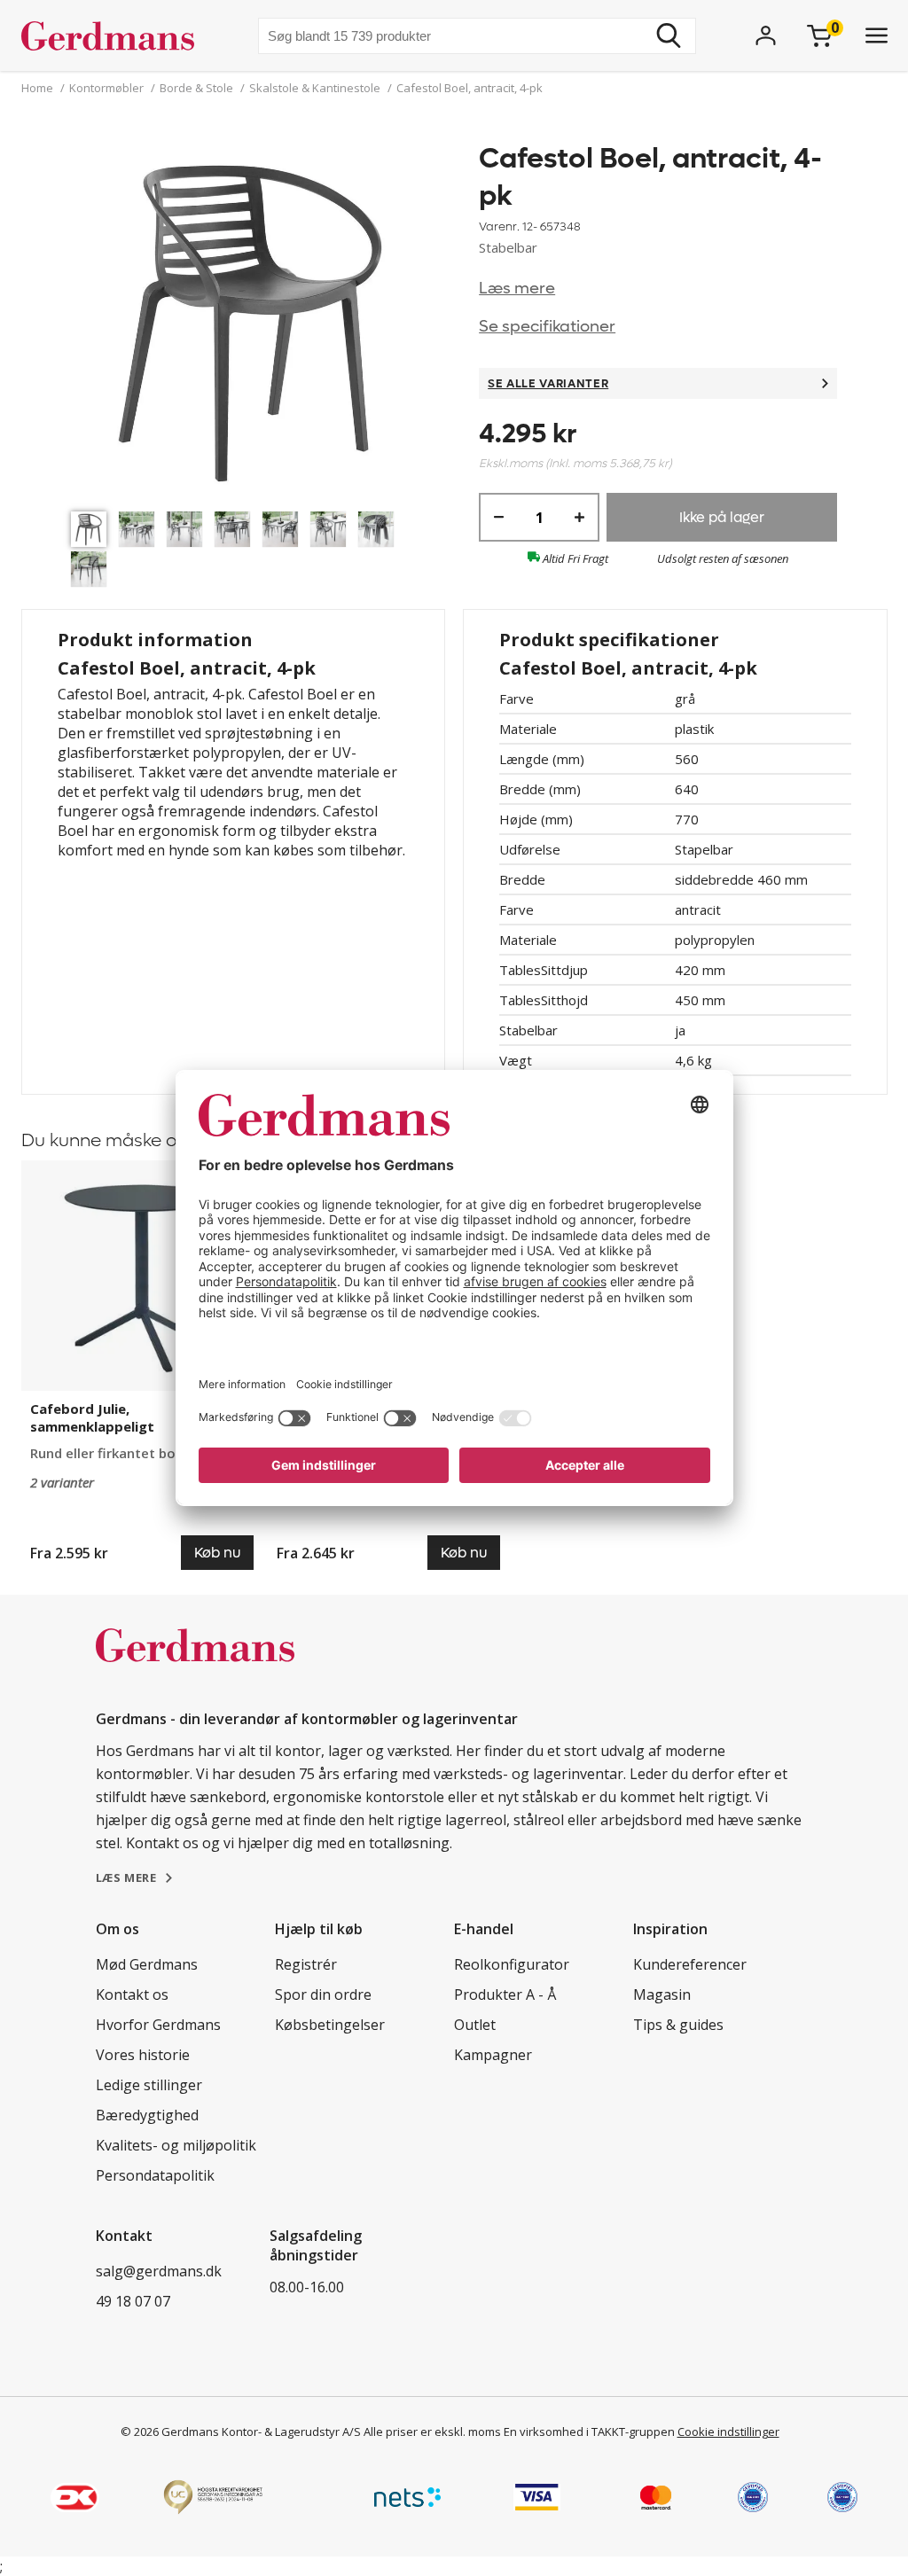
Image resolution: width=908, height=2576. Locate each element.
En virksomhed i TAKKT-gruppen (589, 2432)
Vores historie (143, 2055)
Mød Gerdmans (147, 1964)
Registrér (306, 1964)
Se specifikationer (547, 327)
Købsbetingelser (330, 2025)
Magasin (662, 1994)
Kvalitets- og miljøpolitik (176, 2145)
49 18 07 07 (133, 2301)
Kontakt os (132, 1994)
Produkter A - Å (505, 1994)
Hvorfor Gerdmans (158, 2025)
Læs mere (517, 289)
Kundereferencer (690, 1964)
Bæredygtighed (147, 2115)
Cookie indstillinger (728, 2432)
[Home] (115, 35)
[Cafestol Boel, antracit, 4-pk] (250, 321)
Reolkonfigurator (512, 1964)
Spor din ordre (323, 1994)
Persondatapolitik (155, 2175)
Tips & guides (678, 2025)
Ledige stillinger (149, 2085)
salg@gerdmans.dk (159, 2271)
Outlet (475, 2025)
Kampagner (493, 2055)
